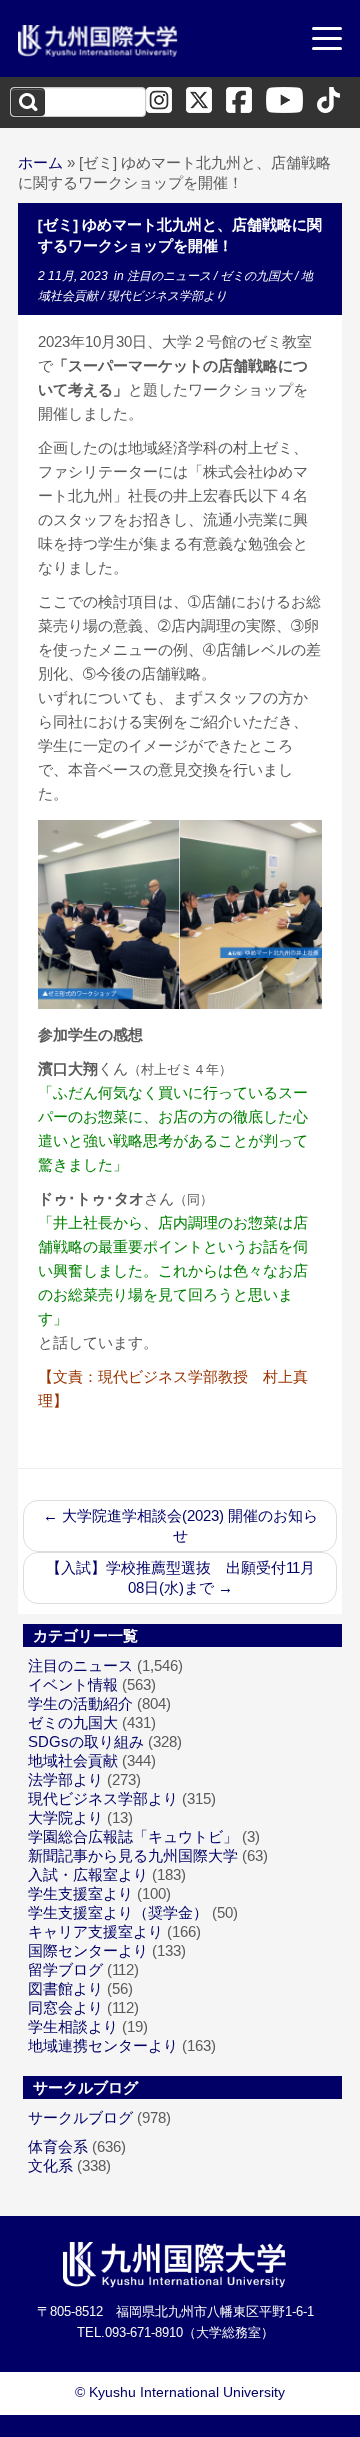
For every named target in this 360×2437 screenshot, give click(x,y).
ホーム (40, 162)
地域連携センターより (103, 2045)
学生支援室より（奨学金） (118, 1912)
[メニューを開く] (327, 41)
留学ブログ (65, 1969)
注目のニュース (170, 276)
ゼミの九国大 (257, 276)
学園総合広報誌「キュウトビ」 (133, 1836)
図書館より (65, 1988)
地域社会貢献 (73, 1760)
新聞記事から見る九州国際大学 (133, 1855)
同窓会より (65, 2007)
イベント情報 (73, 1684)
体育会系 (58, 2146)
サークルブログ (80, 2117)
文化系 (50, 2165)
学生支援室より (80, 1893)
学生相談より (73, 2026)
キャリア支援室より (95, 1931)
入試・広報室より (88, 1874)
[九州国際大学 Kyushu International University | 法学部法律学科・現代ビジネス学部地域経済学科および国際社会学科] (98, 41)
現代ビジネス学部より (167, 296)
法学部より (65, 1779)
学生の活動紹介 (80, 1703)
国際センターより (88, 1950)
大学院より (65, 1817)
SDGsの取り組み (86, 1741)
